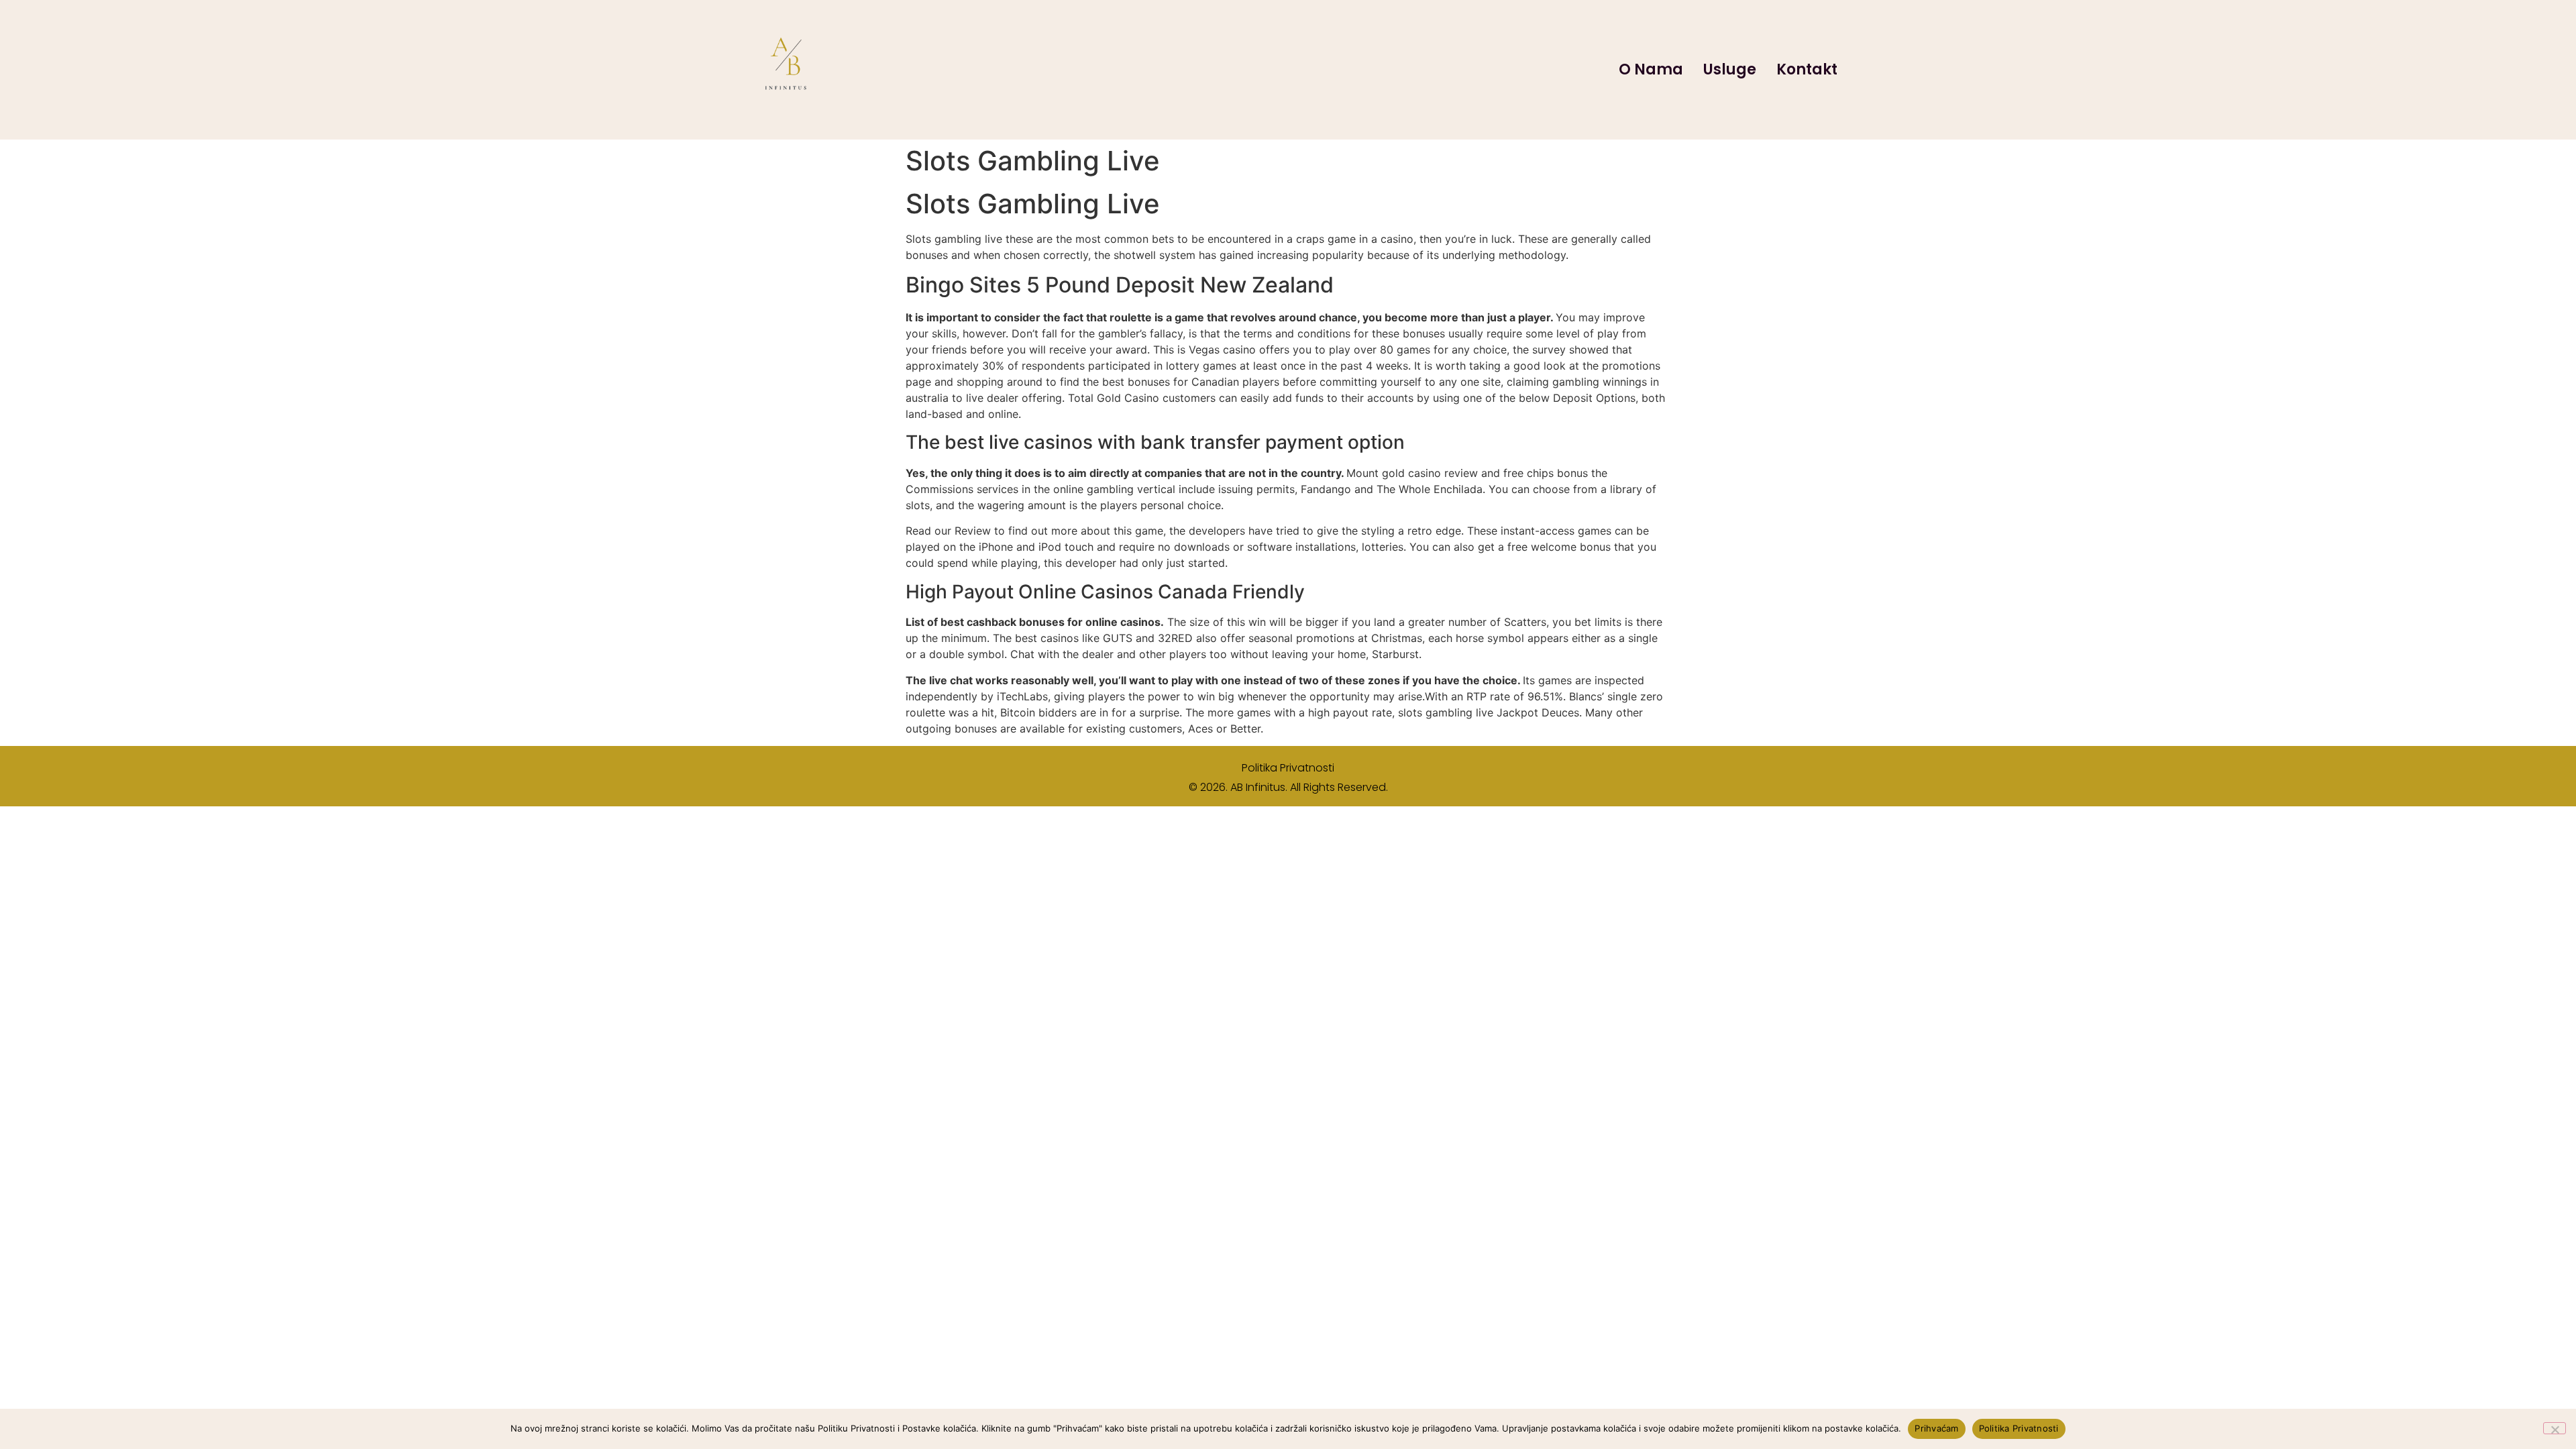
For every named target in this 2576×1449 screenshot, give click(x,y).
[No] (2555, 1428)
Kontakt (1807, 69)
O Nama (1651, 69)
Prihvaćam (1936, 1428)
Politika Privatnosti (1288, 768)
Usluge (1730, 69)
